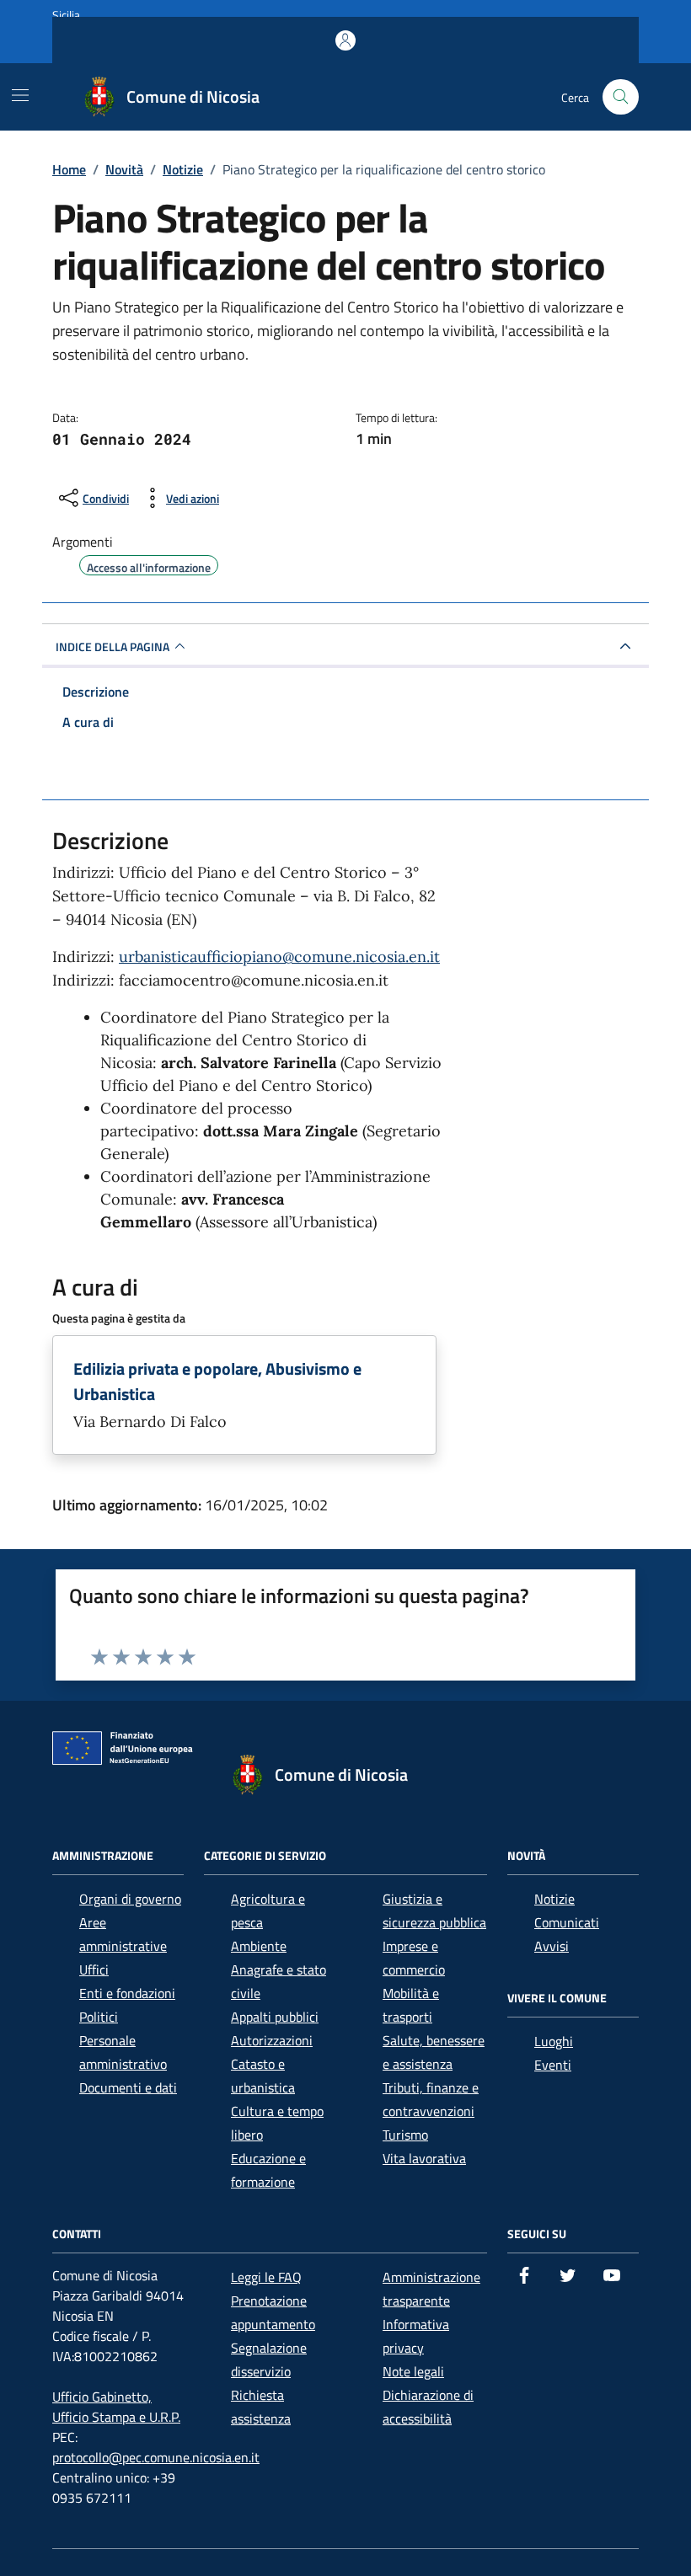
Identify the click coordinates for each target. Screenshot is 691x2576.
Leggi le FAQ (266, 2277)
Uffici (94, 1969)
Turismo (405, 2135)
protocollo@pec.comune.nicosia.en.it (156, 2457)
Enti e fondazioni (127, 1993)
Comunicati (567, 1922)
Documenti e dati (128, 2087)
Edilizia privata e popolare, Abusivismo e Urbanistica (217, 1382)
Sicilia (66, 15)
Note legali (413, 2371)
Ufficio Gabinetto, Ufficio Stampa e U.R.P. (116, 2407)
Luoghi (554, 2041)
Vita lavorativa (424, 2158)
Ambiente (259, 1946)
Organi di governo (130, 1899)
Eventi (553, 2065)
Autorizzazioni (272, 2040)
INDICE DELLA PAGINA (112, 647)
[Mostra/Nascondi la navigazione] (20, 95)
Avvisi (552, 1946)
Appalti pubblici (275, 2017)
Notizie (554, 1899)
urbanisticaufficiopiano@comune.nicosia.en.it (279, 957)
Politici (99, 2017)
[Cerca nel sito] (621, 97)
